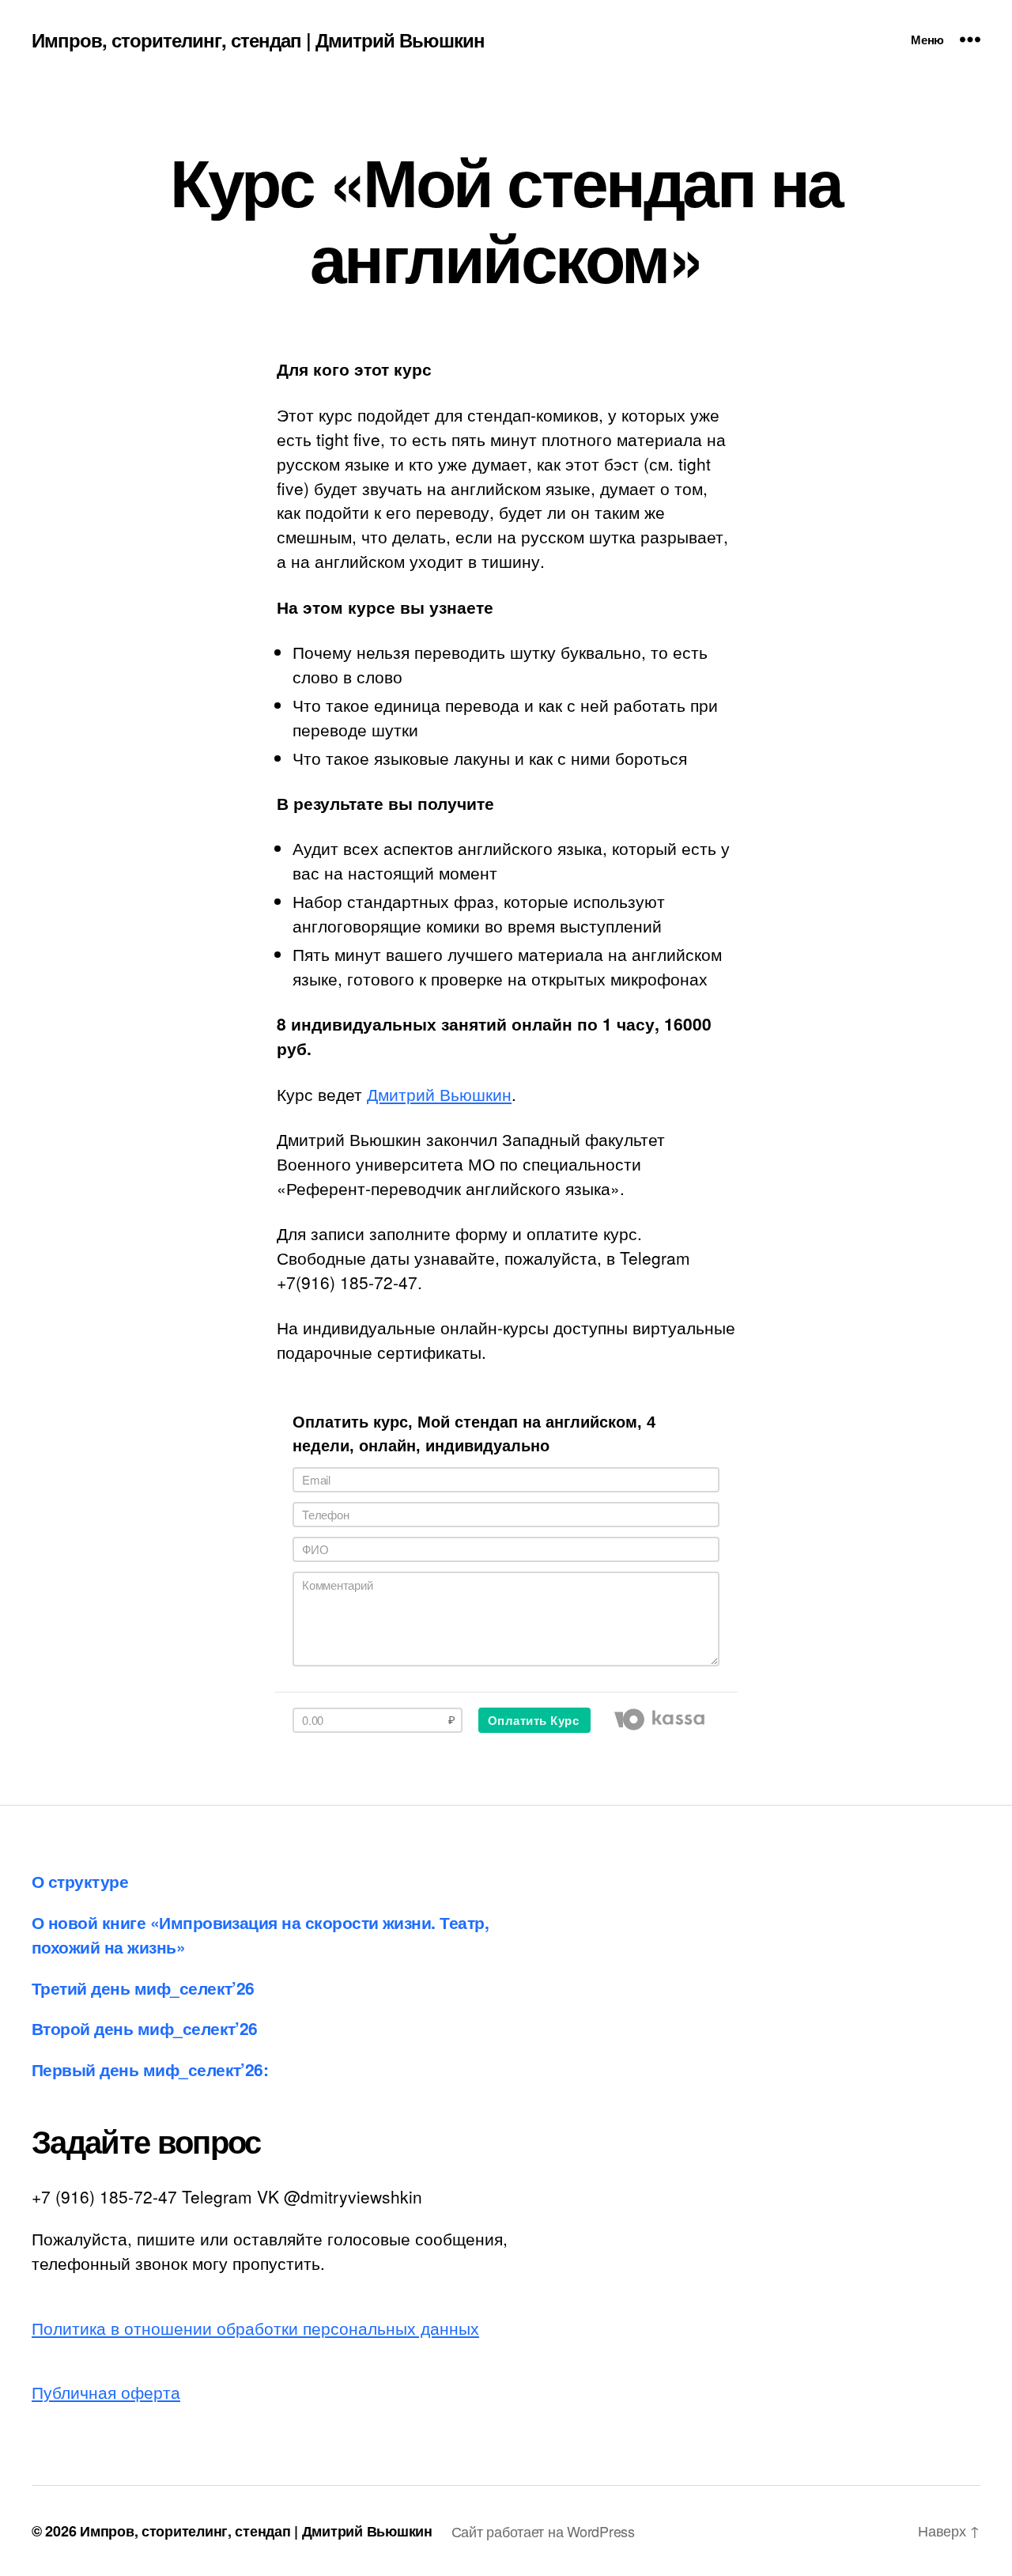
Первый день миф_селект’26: (150, 2069)
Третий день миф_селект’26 (143, 1988)
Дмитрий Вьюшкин (439, 1094)
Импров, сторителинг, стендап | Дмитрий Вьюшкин (258, 40)
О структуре (80, 1881)
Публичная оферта (106, 2392)
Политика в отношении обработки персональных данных (255, 2328)
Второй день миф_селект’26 (145, 2028)
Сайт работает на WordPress (543, 2531)
